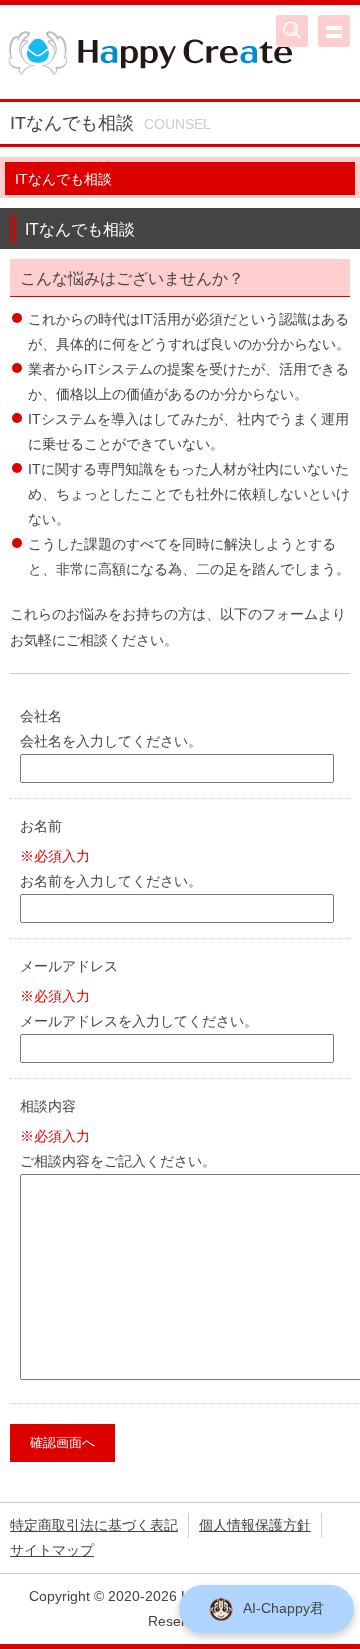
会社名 (41, 716)
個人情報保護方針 (255, 1525)
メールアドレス (69, 966)
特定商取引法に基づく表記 (94, 1525)
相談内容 (48, 1106)
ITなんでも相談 (63, 179)
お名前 (41, 826)
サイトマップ (52, 1550)
